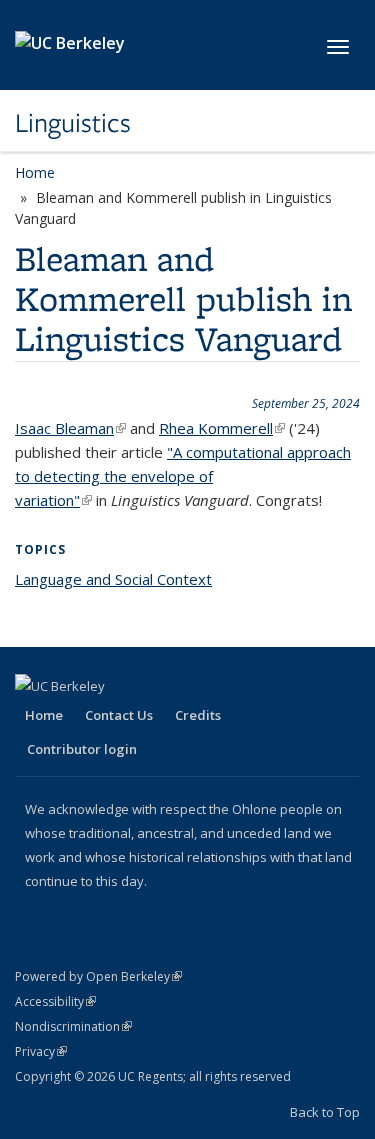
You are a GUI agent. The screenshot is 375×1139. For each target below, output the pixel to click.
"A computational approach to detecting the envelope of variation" (183, 476)
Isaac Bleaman (70, 428)
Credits (198, 715)
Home (35, 172)
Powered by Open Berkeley (98, 976)
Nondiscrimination (73, 1026)
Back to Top (325, 1112)
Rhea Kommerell (222, 428)
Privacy (41, 1051)
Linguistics (73, 123)
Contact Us (119, 715)
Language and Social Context (113, 579)
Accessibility (55, 1001)
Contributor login (82, 749)
